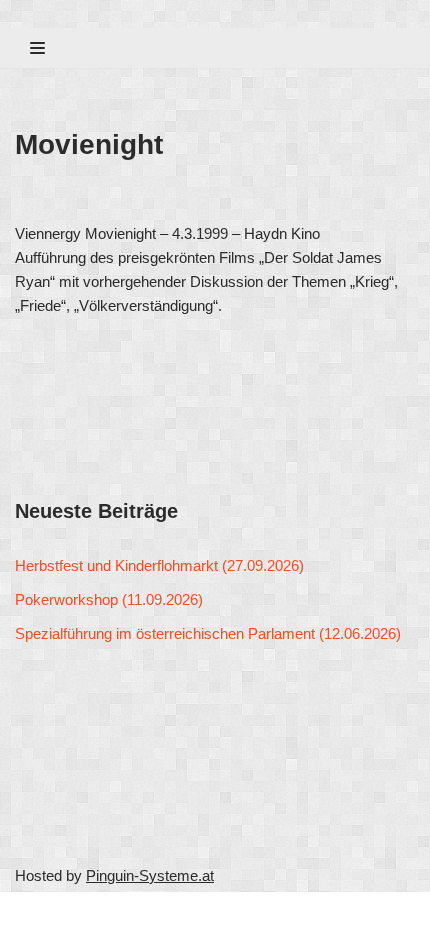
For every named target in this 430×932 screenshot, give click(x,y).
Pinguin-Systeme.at (150, 875)
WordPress (202, 911)
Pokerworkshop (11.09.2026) (109, 599)
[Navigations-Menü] (37, 48)
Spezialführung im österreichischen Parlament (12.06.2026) (208, 633)
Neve (32, 911)
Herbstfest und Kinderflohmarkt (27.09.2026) (159, 565)
